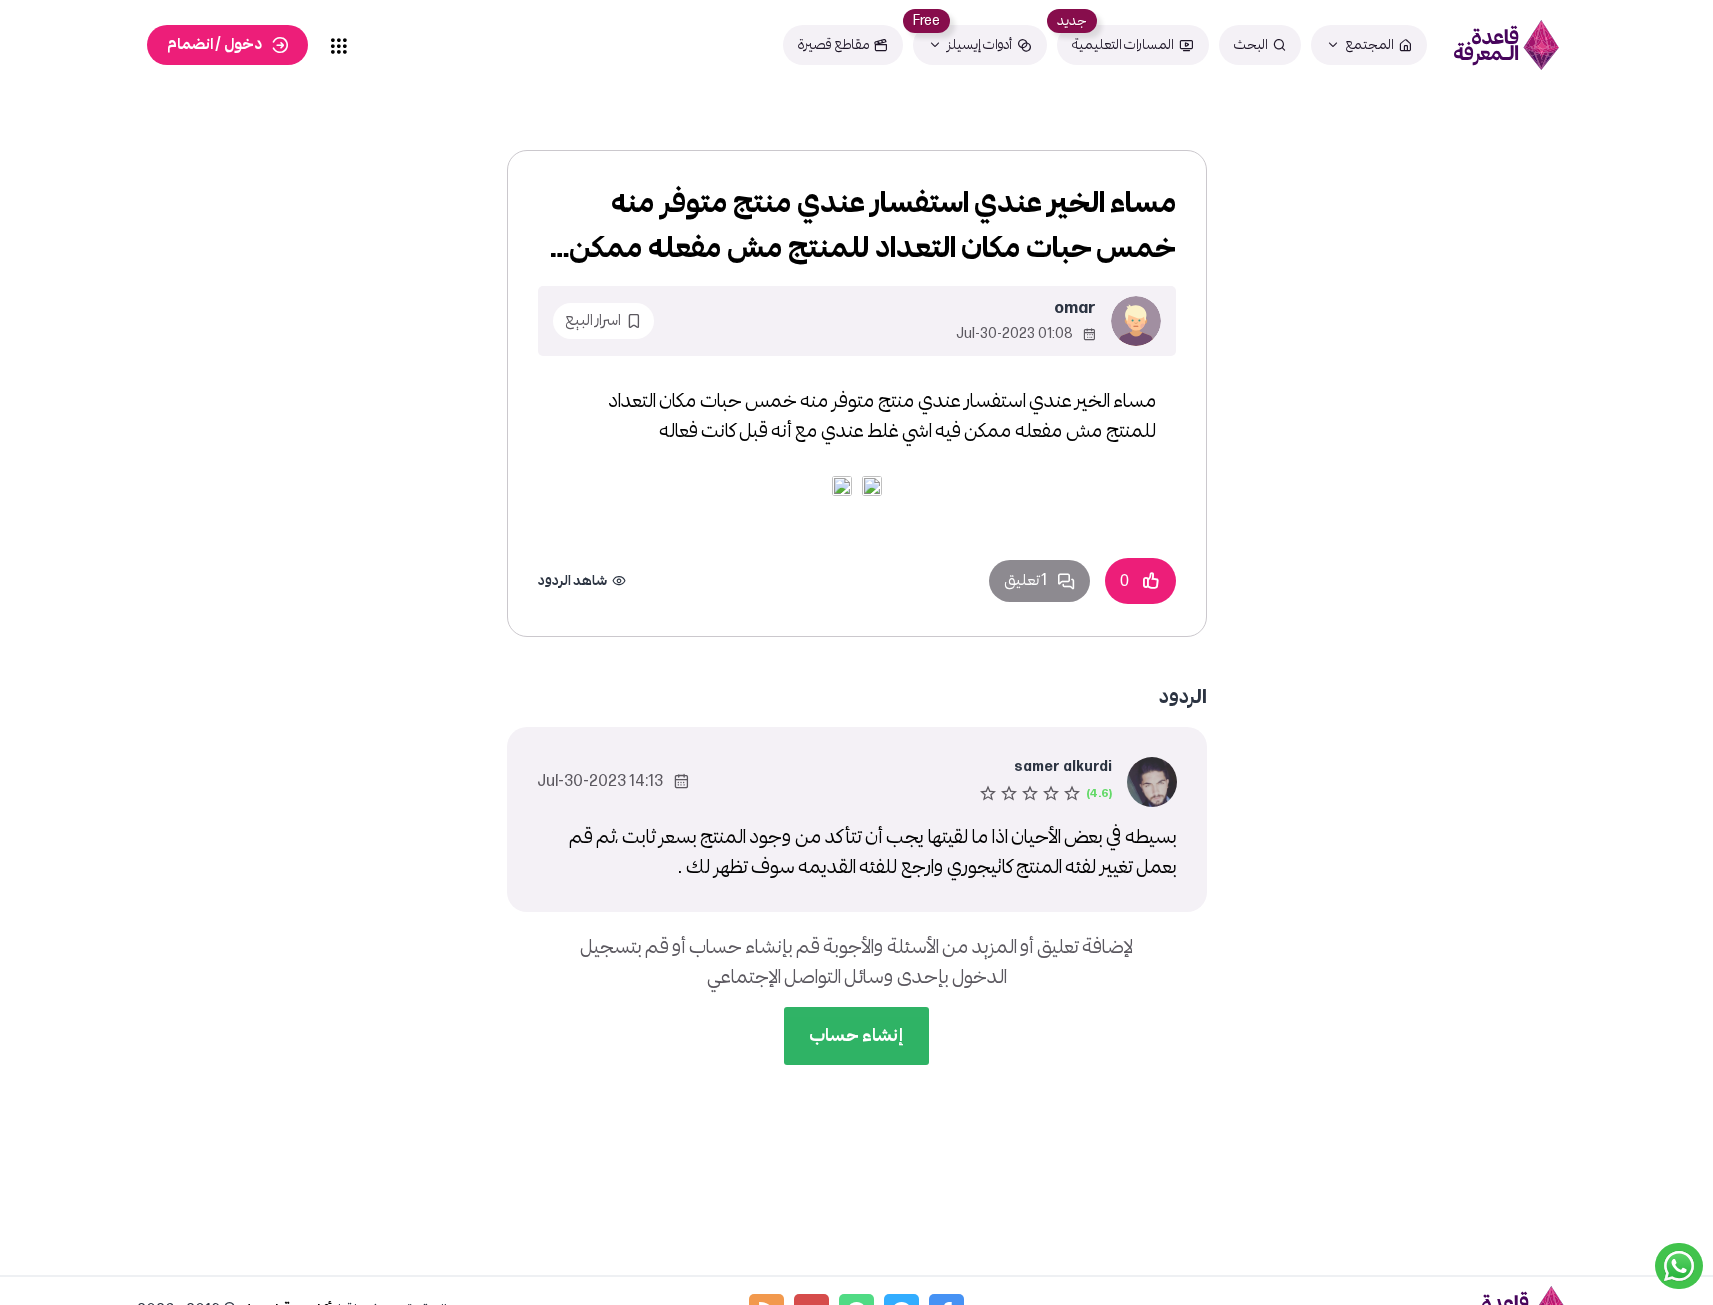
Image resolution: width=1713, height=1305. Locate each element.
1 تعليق (1025, 580)
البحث (1251, 44)
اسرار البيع (593, 320)
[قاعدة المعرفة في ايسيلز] (1507, 45)
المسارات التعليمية (1123, 44)
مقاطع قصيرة (833, 44)
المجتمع (1369, 44)
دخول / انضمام (214, 44)
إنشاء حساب (856, 1035)
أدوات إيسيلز (979, 44)
